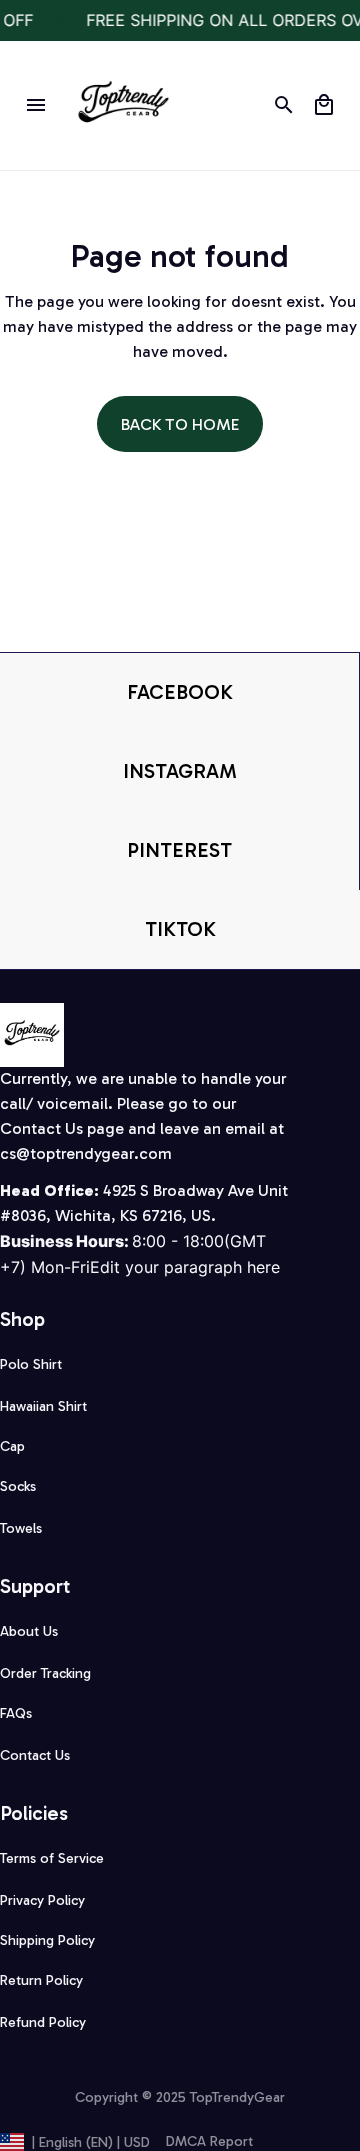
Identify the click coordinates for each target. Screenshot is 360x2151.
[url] (86, 1154)
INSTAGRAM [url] (180, 771)
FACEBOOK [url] (180, 692)
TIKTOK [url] (180, 929)
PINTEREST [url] (179, 850)
